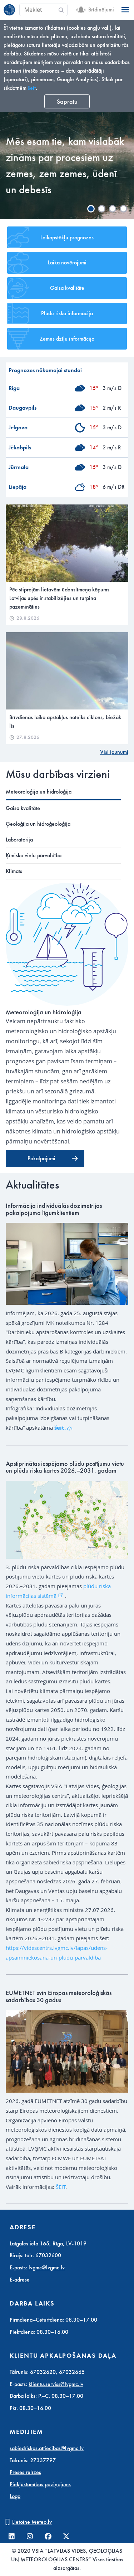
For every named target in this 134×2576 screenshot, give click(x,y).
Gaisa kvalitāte (67, 288)
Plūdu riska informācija (67, 313)
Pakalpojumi (41, 1158)
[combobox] (43, 10)
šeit (32, 88)
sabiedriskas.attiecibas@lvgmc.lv (47, 2448)
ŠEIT (61, 2187)
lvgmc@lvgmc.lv (47, 2268)
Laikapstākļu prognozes (67, 238)
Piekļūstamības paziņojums (40, 2484)
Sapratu (67, 102)
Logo (15, 2496)
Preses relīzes (25, 2472)
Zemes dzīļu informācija (67, 339)
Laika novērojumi (67, 263)
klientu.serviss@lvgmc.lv (56, 2384)
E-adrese (20, 2280)
